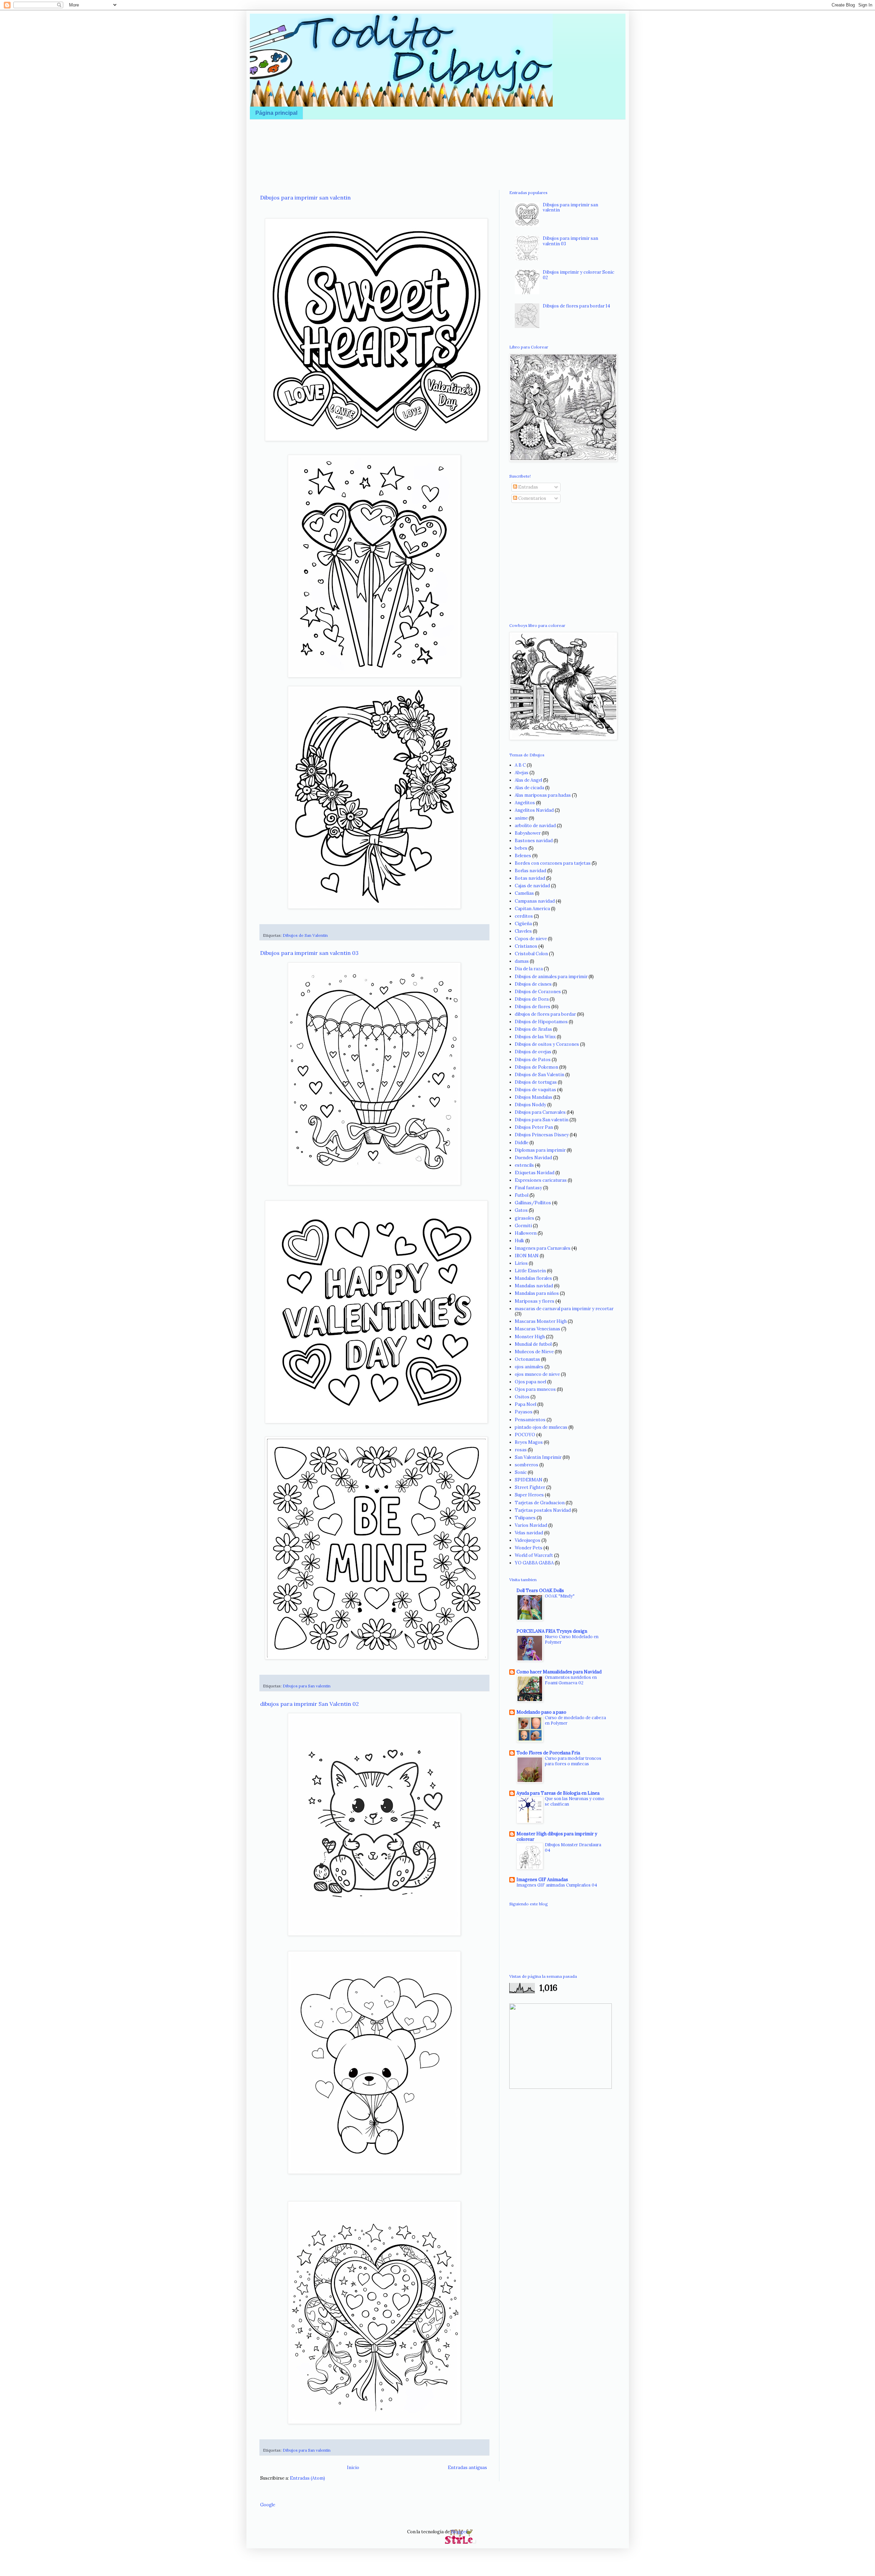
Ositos (522, 1397)
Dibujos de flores (533, 1007)
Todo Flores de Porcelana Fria (548, 1753)
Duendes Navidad (533, 1158)
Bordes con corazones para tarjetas (553, 863)
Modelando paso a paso (541, 1712)
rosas (521, 1450)
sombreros (527, 1465)
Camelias (524, 893)
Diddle (522, 1143)
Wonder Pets (529, 1548)
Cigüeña (523, 924)
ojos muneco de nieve (537, 1374)
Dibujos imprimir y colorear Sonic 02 (578, 275)
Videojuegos (528, 1540)
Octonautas (527, 1359)
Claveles (523, 931)
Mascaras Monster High (541, 1321)
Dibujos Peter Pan (534, 1127)
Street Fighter (530, 1487)
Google (268, 2505)
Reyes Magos (529, 1442)
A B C (520, 765)
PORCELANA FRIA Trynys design (552, 1631)
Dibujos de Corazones (538, 992)
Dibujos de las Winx (535, 1037)
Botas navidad (530, 878)
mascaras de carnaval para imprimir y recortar (564, 1309)
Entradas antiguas (467, 2468)
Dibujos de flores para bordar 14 (576, 306)
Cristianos (526, 946)
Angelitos (525, 803)
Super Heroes (529, 1495)
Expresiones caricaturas (541, 1180)
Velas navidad (529, 1533)
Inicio (353, 2468)
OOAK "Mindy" (560, 1596)
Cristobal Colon (531, 954)
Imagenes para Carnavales (543, 1248)
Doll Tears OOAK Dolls (540, 1591)
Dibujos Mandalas (534, 1097)
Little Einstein (530, 1271)
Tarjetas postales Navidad (543, 1510)
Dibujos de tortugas (536, 1082)
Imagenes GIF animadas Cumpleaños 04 (557, 1885)
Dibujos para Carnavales (540, 1112)
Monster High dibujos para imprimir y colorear (557, 1837)
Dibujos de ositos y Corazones (547, 1044)
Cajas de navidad (532, 886)
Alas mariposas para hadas (543, 795)
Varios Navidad (531, 1525)
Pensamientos (530, 1420)
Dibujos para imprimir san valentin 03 (309, 953)
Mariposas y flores (535, 1301)
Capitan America (532, 909)
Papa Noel (526, 1404)
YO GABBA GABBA (534, 1563)
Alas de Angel (528, 780)
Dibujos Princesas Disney (542, 1135)
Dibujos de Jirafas (533, 1029)
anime (521, 818)
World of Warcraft (534, 1555)
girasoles (524, 1218)
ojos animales (529, 1367)
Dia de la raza (529, 969)
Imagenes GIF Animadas (542, 1880)
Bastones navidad (534, 841)
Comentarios (532, 498)
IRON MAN (527, 1256)
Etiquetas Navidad (535, 1173)
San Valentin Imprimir (538, 1457)
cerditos (524, 916)
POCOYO (525, 1435)
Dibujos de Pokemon (536, 1067)
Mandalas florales (533, 1278)
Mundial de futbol (533, 1344)
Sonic (521, 1472)
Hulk (520, 1241)
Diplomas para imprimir (540, 1150)
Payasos (524, 1412)
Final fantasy (528, 1188)
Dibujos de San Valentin (305, 935)
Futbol (522, 1195)
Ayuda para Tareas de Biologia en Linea (558, 1793)
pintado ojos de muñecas (541, 1427)
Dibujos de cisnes (533, 984)
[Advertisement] (437, 145)
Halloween (526, 1233)
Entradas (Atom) (307, 2478)
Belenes (523, 856)
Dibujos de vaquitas (535, 1090)
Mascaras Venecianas (537, 1329)
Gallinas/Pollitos (533, 1203)
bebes (521, 848)
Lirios (521, 1263)
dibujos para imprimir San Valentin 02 (309, 1704)
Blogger (459, 2532)
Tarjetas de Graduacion (540, 1503)
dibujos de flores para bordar (545, 1014)
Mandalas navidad (534, 1286)
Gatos (521, 1210)
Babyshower (528, 833)
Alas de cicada (529, 788)
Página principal (276, 113)
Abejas (522, 773)
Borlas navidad (530, 871)
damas (522, 961)
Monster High (530, 1337)
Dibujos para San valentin (307, 1686)
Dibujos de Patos (533, 1060)
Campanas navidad (535, 901)
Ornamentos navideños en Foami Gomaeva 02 (571, 1680)
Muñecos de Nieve (534, 1352)
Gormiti (523, 1226)
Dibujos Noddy (530, 1105)
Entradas (528, 487)
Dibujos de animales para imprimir (551, 977)
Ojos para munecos (535, 1389)
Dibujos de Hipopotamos (541, 1022)
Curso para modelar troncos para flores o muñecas (573, 1761)
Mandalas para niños (537, 1293)
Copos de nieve (531, 939)
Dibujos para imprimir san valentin (305, 197)
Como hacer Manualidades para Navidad (559, 1672)
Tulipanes (525, 1518)
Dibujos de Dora (532, 999)
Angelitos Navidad (534, 810)
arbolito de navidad (535, 826)
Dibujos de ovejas (533, 1052)
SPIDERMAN (529, 1480)
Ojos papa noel (530, 1382)
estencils (524, 1165)
